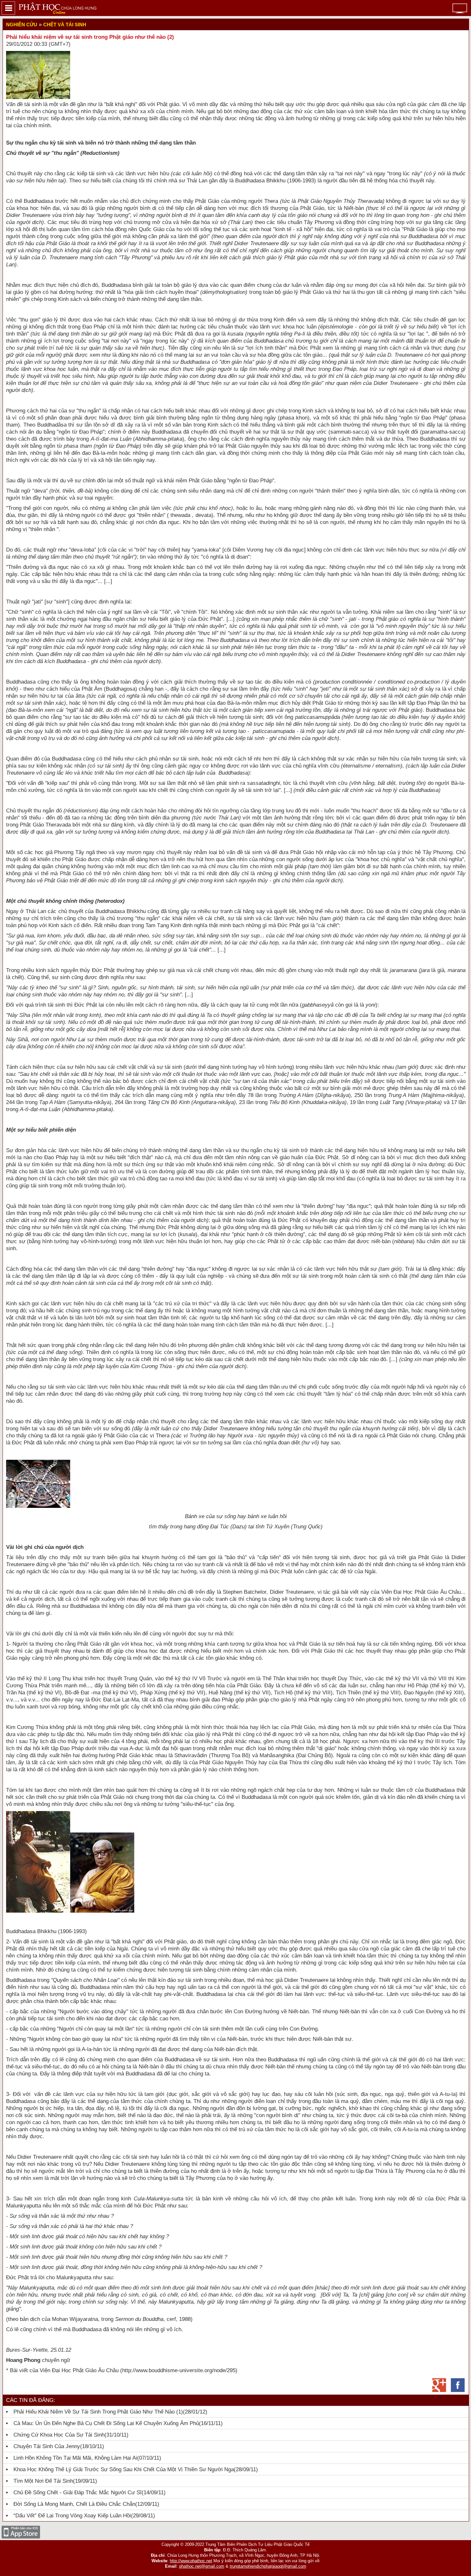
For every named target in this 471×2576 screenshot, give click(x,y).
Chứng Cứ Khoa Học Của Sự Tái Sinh (59, 2435)
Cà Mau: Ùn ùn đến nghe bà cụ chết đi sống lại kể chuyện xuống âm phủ (106, 2423)
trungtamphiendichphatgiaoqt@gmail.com (268, 2566)
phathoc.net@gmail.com (202, 2566)
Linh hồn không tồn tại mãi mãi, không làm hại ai (75, 2458)
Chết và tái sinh (65, 25)
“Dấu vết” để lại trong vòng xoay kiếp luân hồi (72, 2516)
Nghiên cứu (22, 25)
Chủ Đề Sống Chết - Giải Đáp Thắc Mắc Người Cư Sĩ (78, 2493)
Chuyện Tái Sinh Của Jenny (47, 2446)
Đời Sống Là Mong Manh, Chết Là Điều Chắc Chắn (74, 2504)
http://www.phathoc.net (191, 2561)
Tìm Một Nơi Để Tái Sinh (43, 2481)
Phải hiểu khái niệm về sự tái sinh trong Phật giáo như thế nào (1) (98, 2412)
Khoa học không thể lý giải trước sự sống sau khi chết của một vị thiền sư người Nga (124, 2469)
